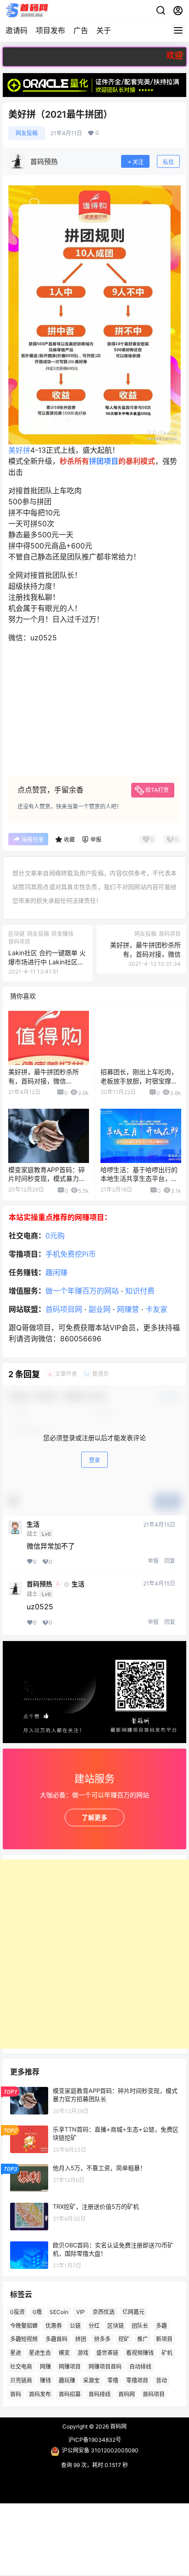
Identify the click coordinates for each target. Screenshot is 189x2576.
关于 (104, 30)
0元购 (55, 1236)
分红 (94, 2325)
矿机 (167, 2353)
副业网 (100, 1309)
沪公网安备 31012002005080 (100, 2450)
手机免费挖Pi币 (71, 1254)
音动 (161, 2380)
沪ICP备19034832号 (95, 2440)
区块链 (116, 2325)
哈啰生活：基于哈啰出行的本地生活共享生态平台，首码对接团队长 (139, 1179)
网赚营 (128, 1309)
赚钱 (45, 2380)
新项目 (164, 2339)
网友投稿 (27, 133)
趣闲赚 (56, 1272)
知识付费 (140, 1291)
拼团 (81, 2339)
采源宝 (91, 2380)
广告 (81, 30)
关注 (138, 162)
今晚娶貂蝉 (24, 2325)
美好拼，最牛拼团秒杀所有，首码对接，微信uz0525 (145, 954)
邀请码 (17, 30)
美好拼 (19, 450)
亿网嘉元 (133, 2312)
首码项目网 (64, 1309)
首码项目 (154, 2394)
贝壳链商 (21, 2380)
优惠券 (54, 2325)
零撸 (113, 2380)
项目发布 (50, 30)
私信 (168, 162)
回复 (170, 1561)
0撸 (37, 2312)
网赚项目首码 (105, 2367)
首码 (16, 2394)
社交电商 (21, 2367)
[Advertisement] (94, 1954)
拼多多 (102, 2339)
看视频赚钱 (140, 2353)
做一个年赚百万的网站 (82, 1291)
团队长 (140, 2325)
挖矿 (124, 2339)
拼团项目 (104, 461)
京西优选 (104, 2312)
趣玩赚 (67, 2380)
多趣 (161, 2325)
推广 (143, 2339)
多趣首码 (56, 2339)
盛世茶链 (107, 2353)
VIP (81, 2312)
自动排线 (140, 2367)
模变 (64, 2353)
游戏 (83, 2353)
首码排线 (100, 2394)
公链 (75, 2325)
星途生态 (40, 2353)
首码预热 (39, 1584)
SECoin (59, 2312)
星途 (16, 2353)
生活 (33, 1524)
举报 (153, 1561)
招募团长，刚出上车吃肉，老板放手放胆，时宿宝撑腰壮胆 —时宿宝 (139, 1081)
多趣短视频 (24, 2339)
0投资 (17, 2312)
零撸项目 (137, 2380)
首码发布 (40, 2394)
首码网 (127, 2394)
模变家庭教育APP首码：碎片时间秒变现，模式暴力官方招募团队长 (47, 1179)
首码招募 (70, 2394)
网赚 (45, 2367)
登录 (94, 1460)
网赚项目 (70, 2367)
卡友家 (156, 1309)
